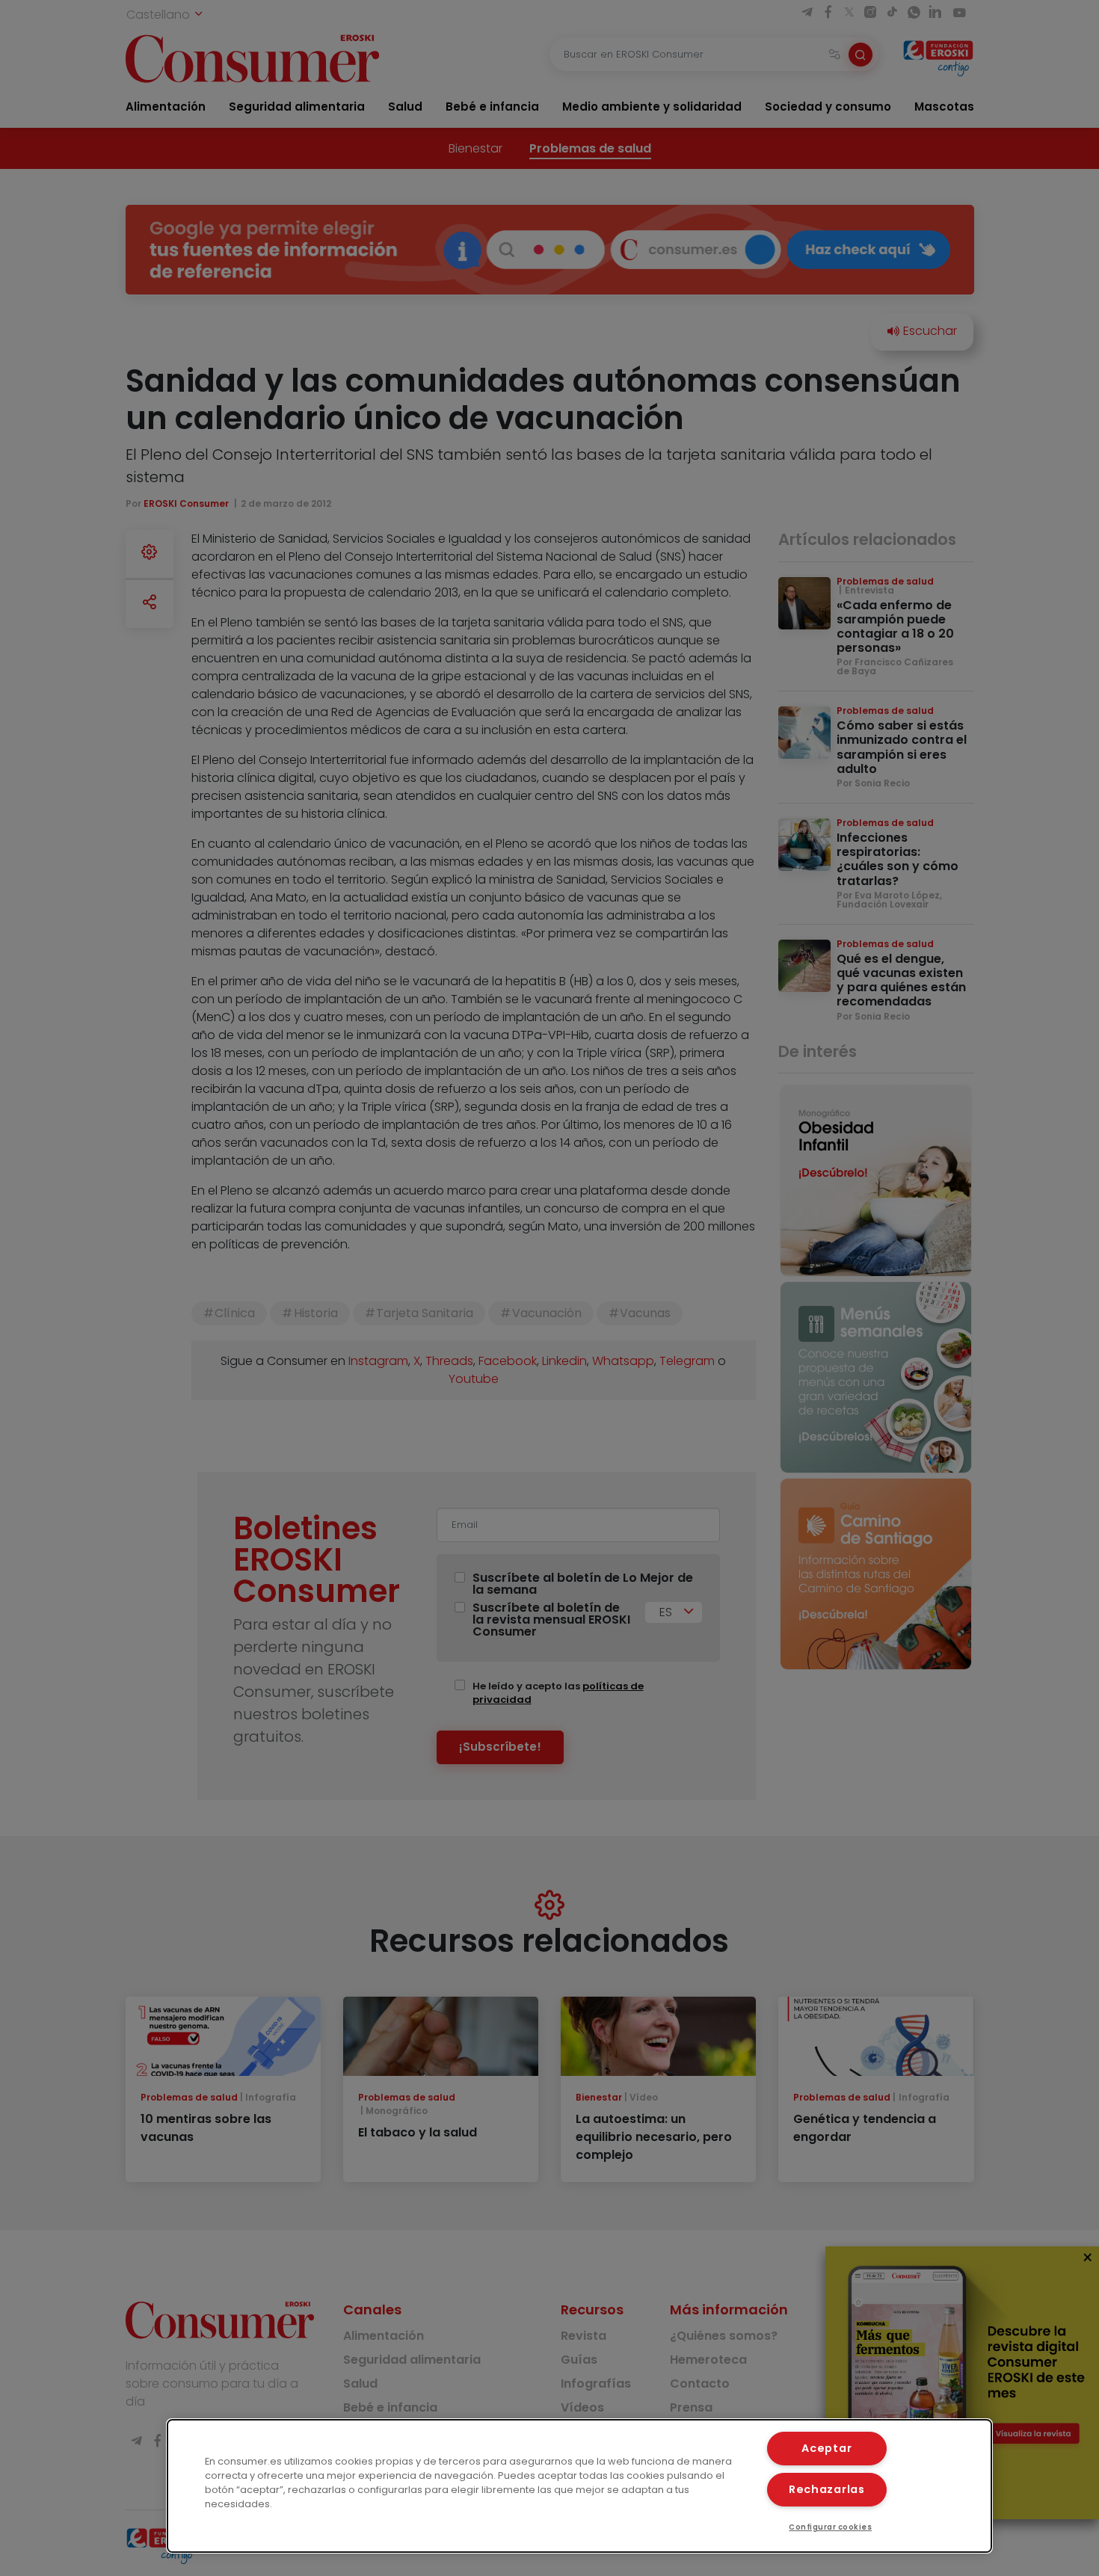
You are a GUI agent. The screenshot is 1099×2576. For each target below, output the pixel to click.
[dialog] (580, 2486)
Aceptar (826, 2448)
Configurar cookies (830, 2527)
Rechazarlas (827, 2489)
